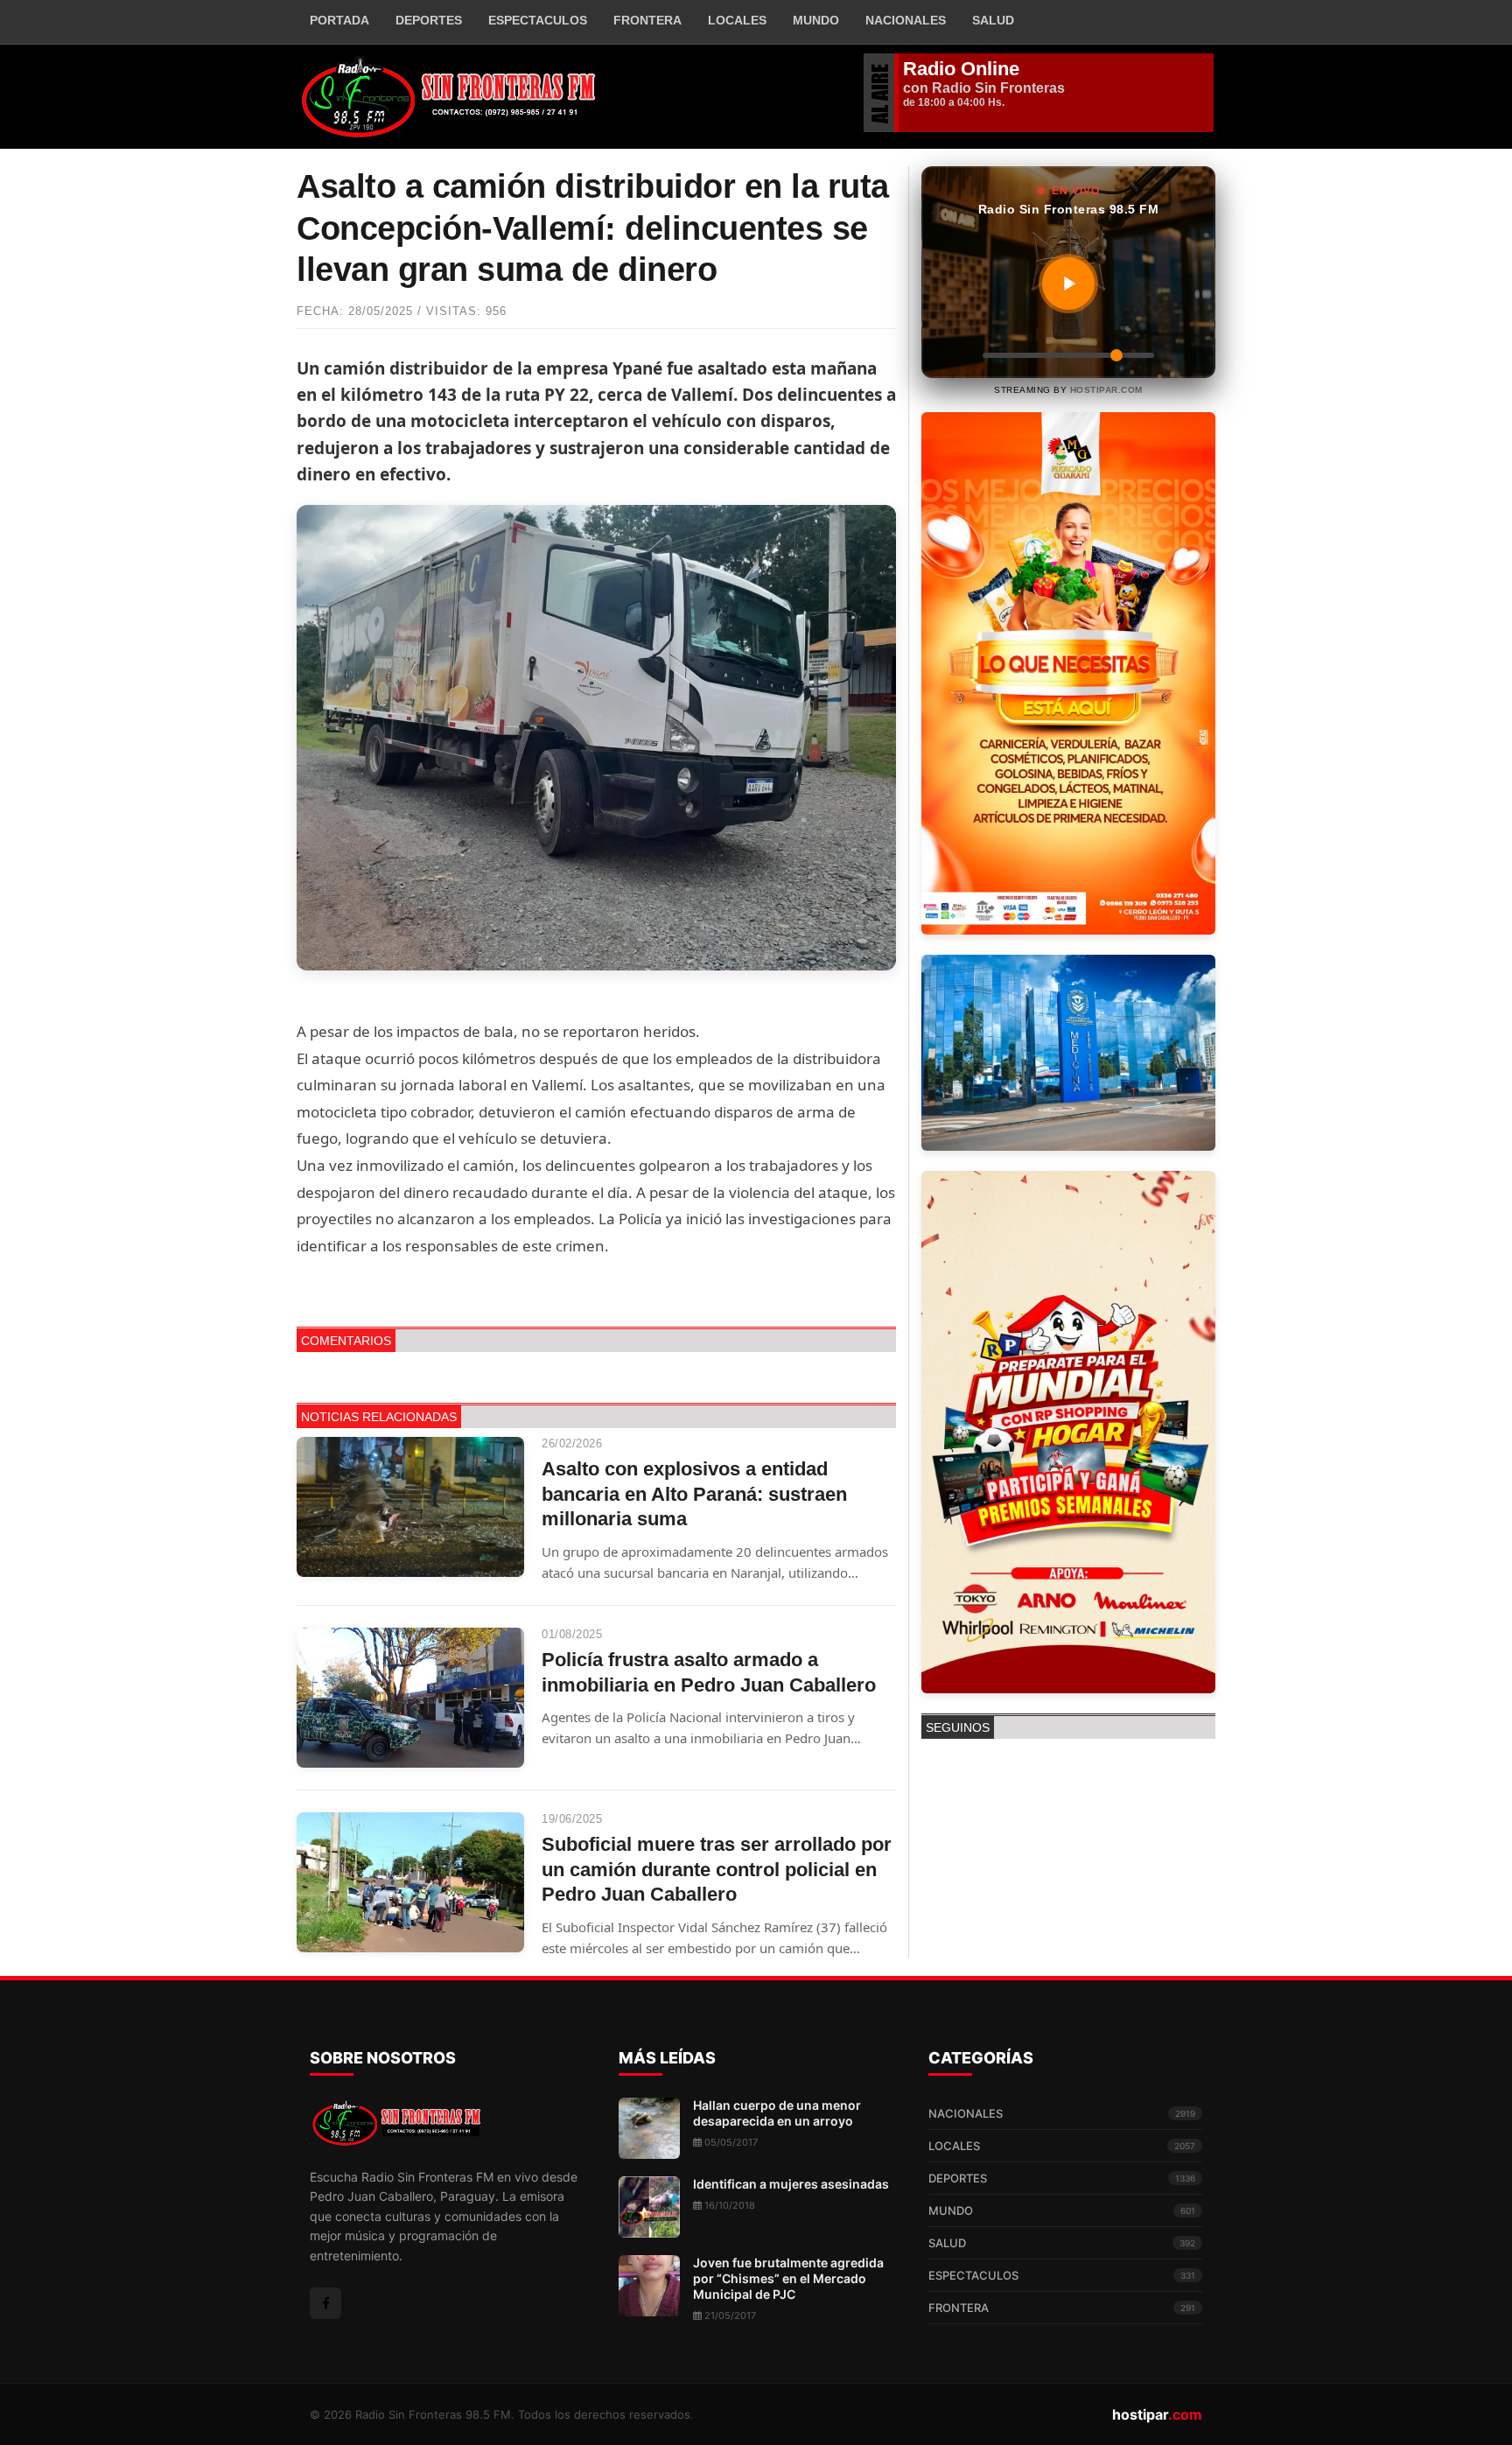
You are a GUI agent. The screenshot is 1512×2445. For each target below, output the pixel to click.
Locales (737, 20)
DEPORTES (1062, 2178)
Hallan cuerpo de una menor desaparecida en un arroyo (777, 2113)
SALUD (1062, 2243)
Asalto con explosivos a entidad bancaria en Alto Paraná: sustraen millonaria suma (694, 1494)
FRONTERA (647, 20)
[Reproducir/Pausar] (1068, 284)
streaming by (1068, 390)
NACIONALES (1062, 2113)
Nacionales (906, 20)
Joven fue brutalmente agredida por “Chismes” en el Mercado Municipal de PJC (788, 2278)
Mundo (816, 20)
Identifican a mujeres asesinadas (791, 2184)
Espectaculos (538, 20)
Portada (339, 20)
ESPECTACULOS (1062, 2275)
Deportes (429, 20)
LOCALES (1062, 2146)
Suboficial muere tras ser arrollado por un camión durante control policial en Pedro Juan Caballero (717, 1869)
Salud (993, 20)
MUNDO (1062, 2210)
